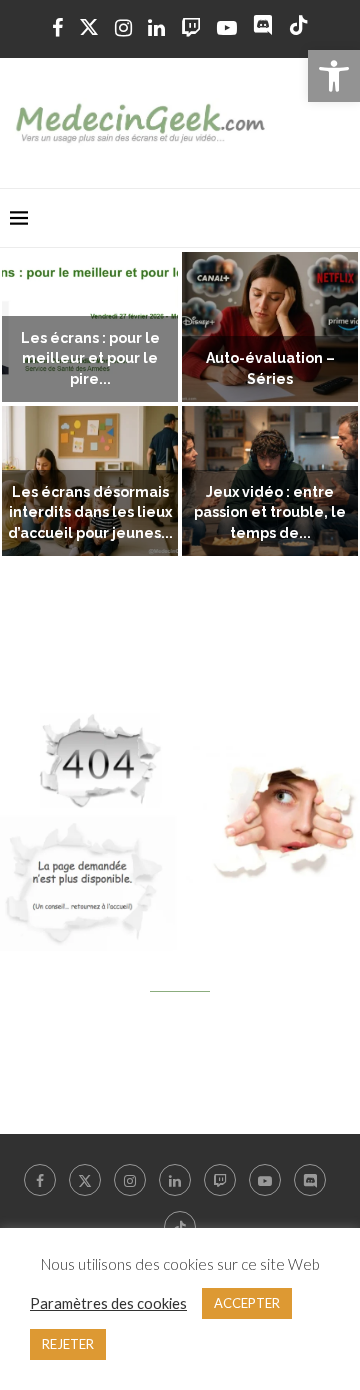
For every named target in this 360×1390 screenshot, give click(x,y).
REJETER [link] (68, 1344)
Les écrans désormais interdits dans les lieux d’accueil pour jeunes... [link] (90, 513)
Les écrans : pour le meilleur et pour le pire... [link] (90, 359)
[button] (27, 405)
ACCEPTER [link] (247, 1303)
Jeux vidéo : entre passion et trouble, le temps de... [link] (270, 513)
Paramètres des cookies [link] (108, 1303)
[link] (334, 76)
